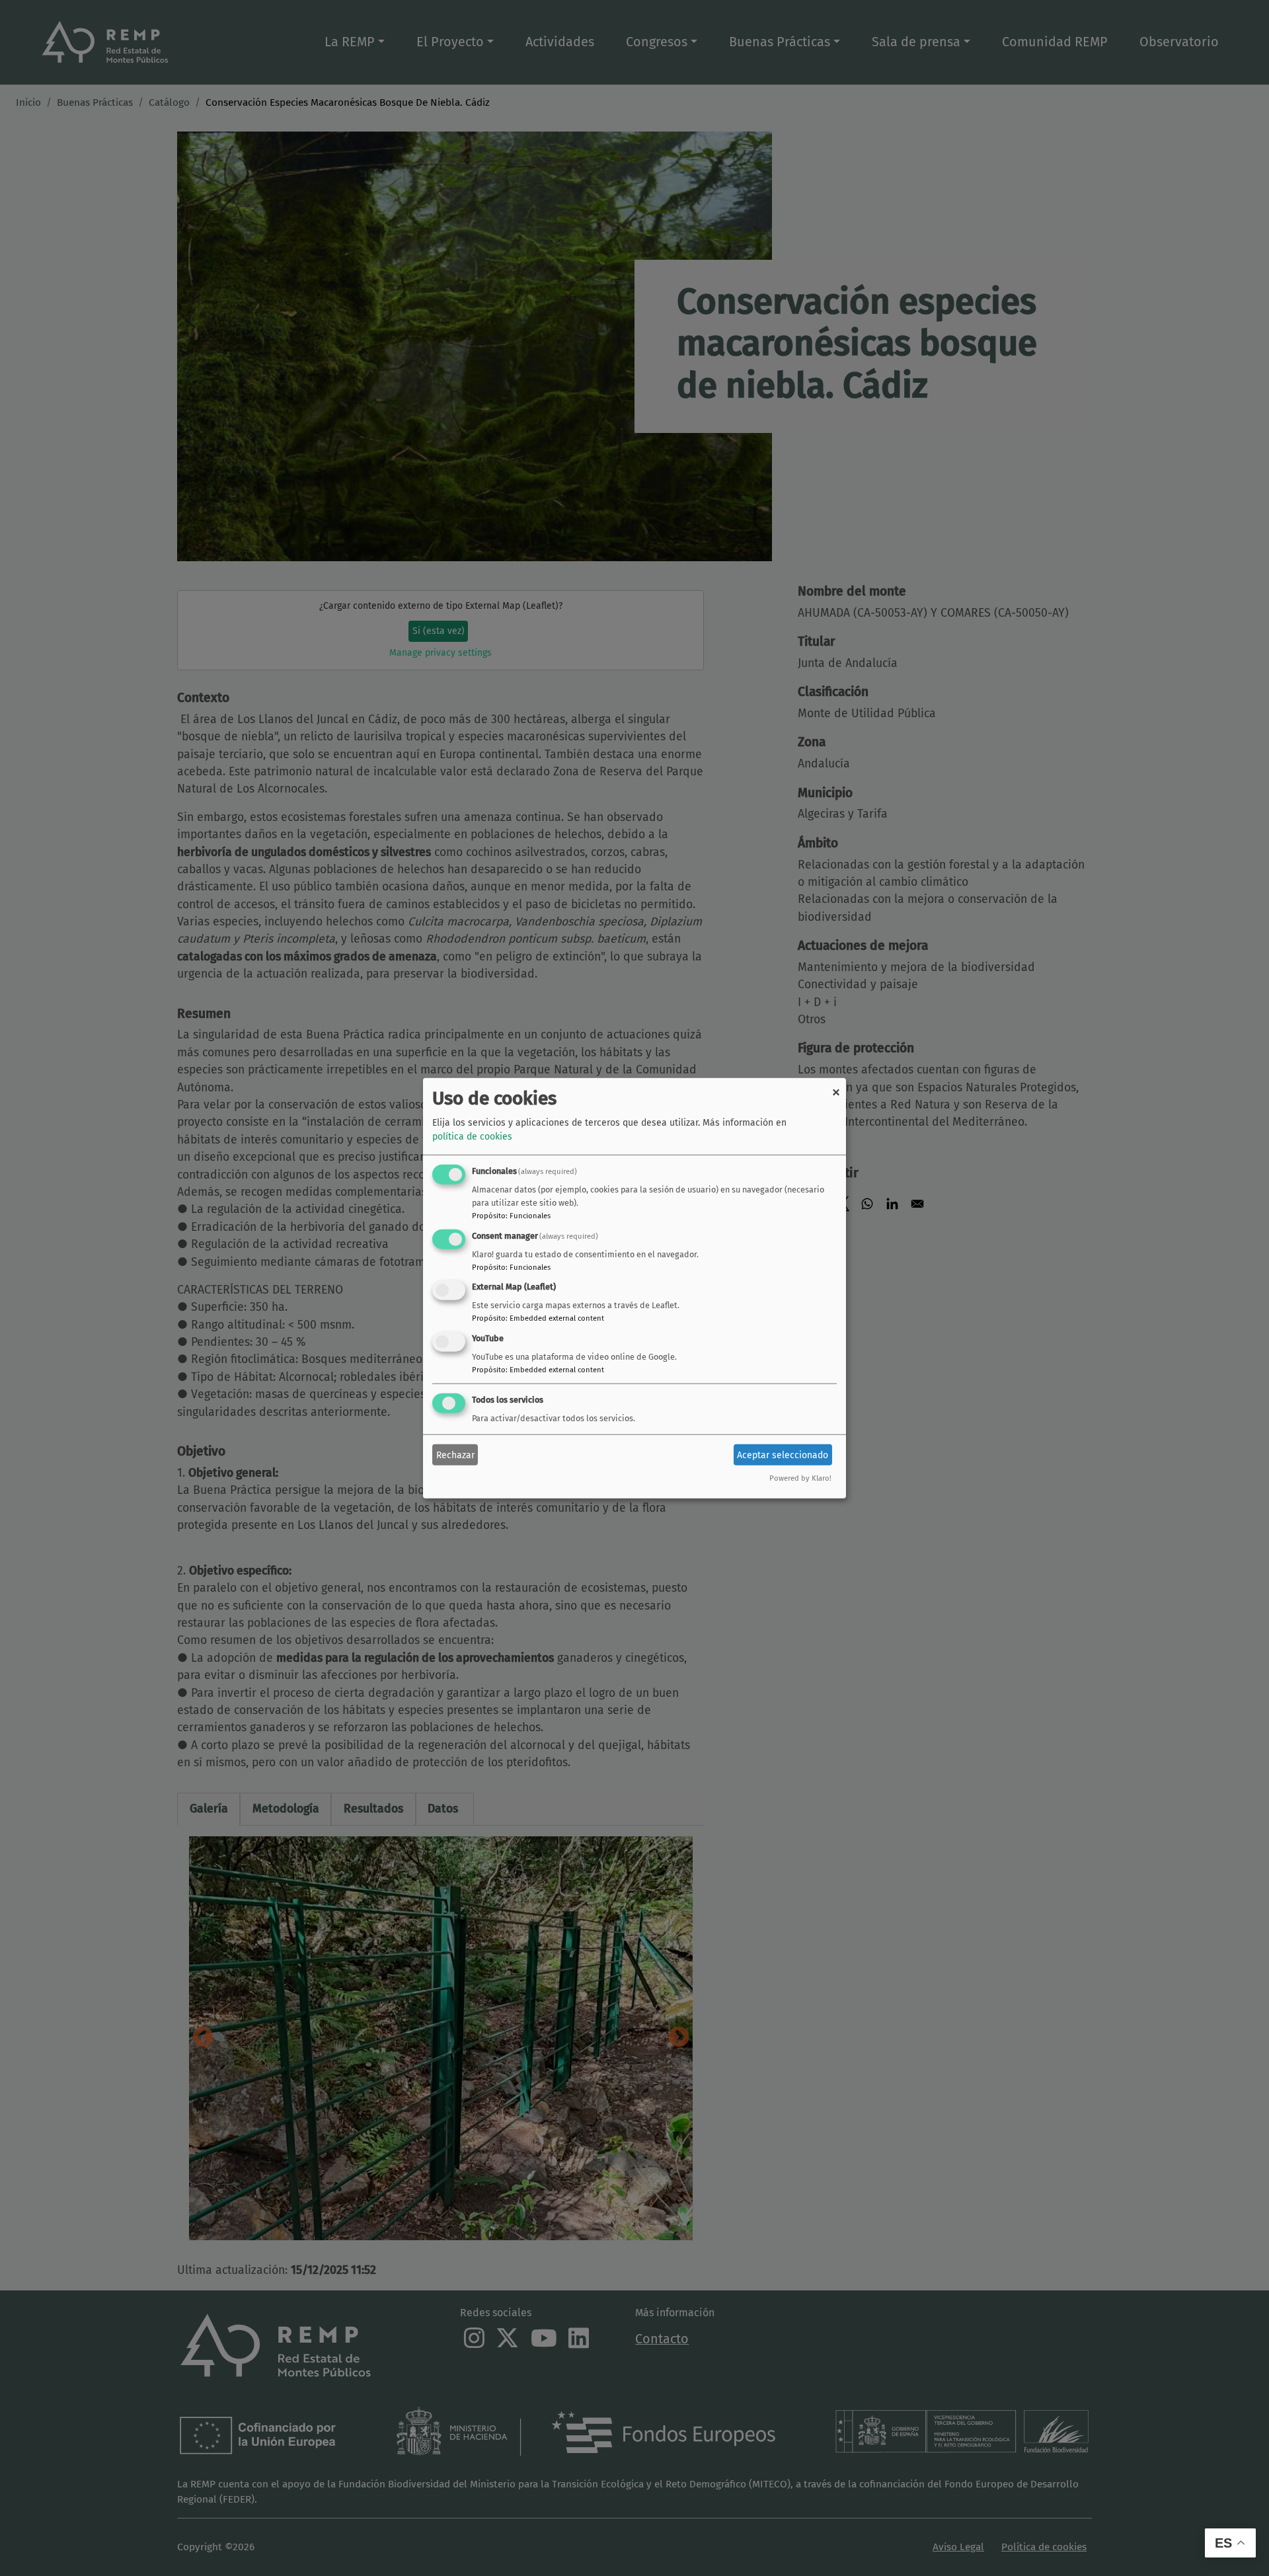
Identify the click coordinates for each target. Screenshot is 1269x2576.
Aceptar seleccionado (783, 1455)
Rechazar (455, 1455)
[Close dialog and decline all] (836, 1086)
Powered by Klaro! (800, 1478)
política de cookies (472, 1137)
